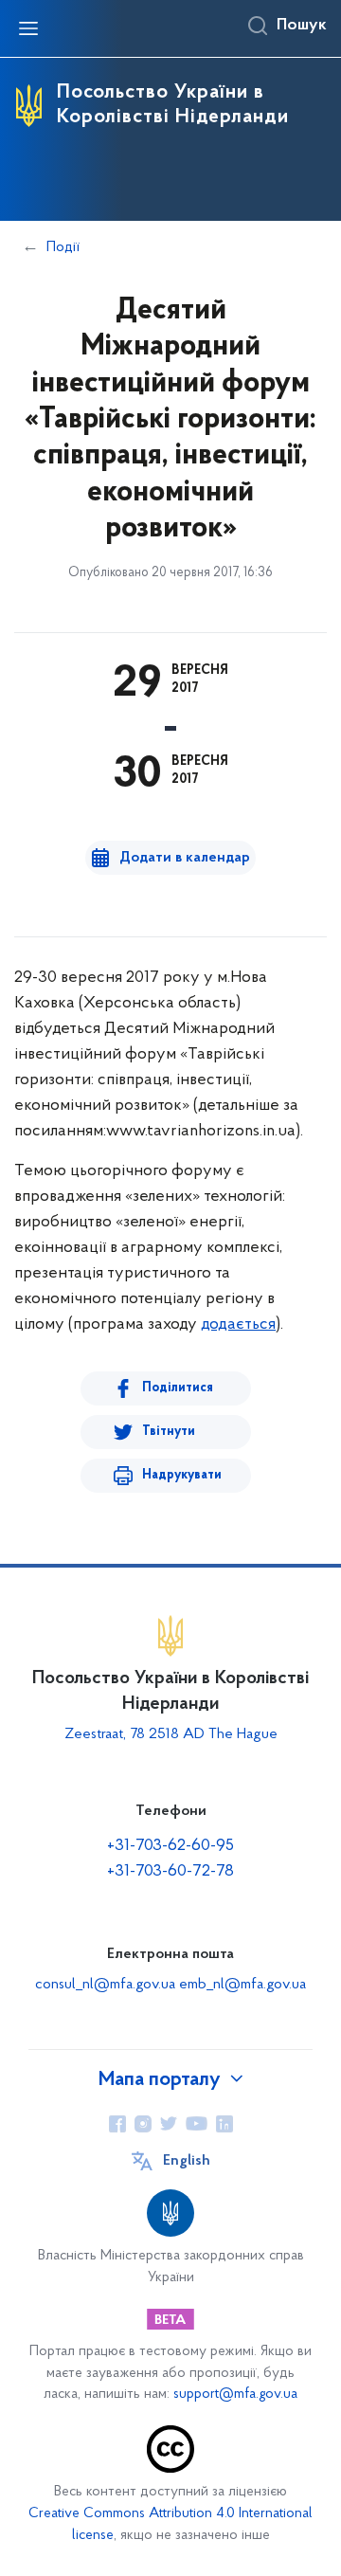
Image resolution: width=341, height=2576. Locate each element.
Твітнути (169, 1432)
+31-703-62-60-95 (170, 1846)
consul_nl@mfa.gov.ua (105, 1985)
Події (63, 247)
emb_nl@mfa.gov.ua (242, 1985)
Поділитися (178, 1388)
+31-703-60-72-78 (170, 1872)
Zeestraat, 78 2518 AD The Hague (171, 1734)
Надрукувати (182, 1475)
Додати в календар (185, 858)
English (187, 2161)
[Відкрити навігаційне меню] (28, 28)
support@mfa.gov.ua (235, 2395)
